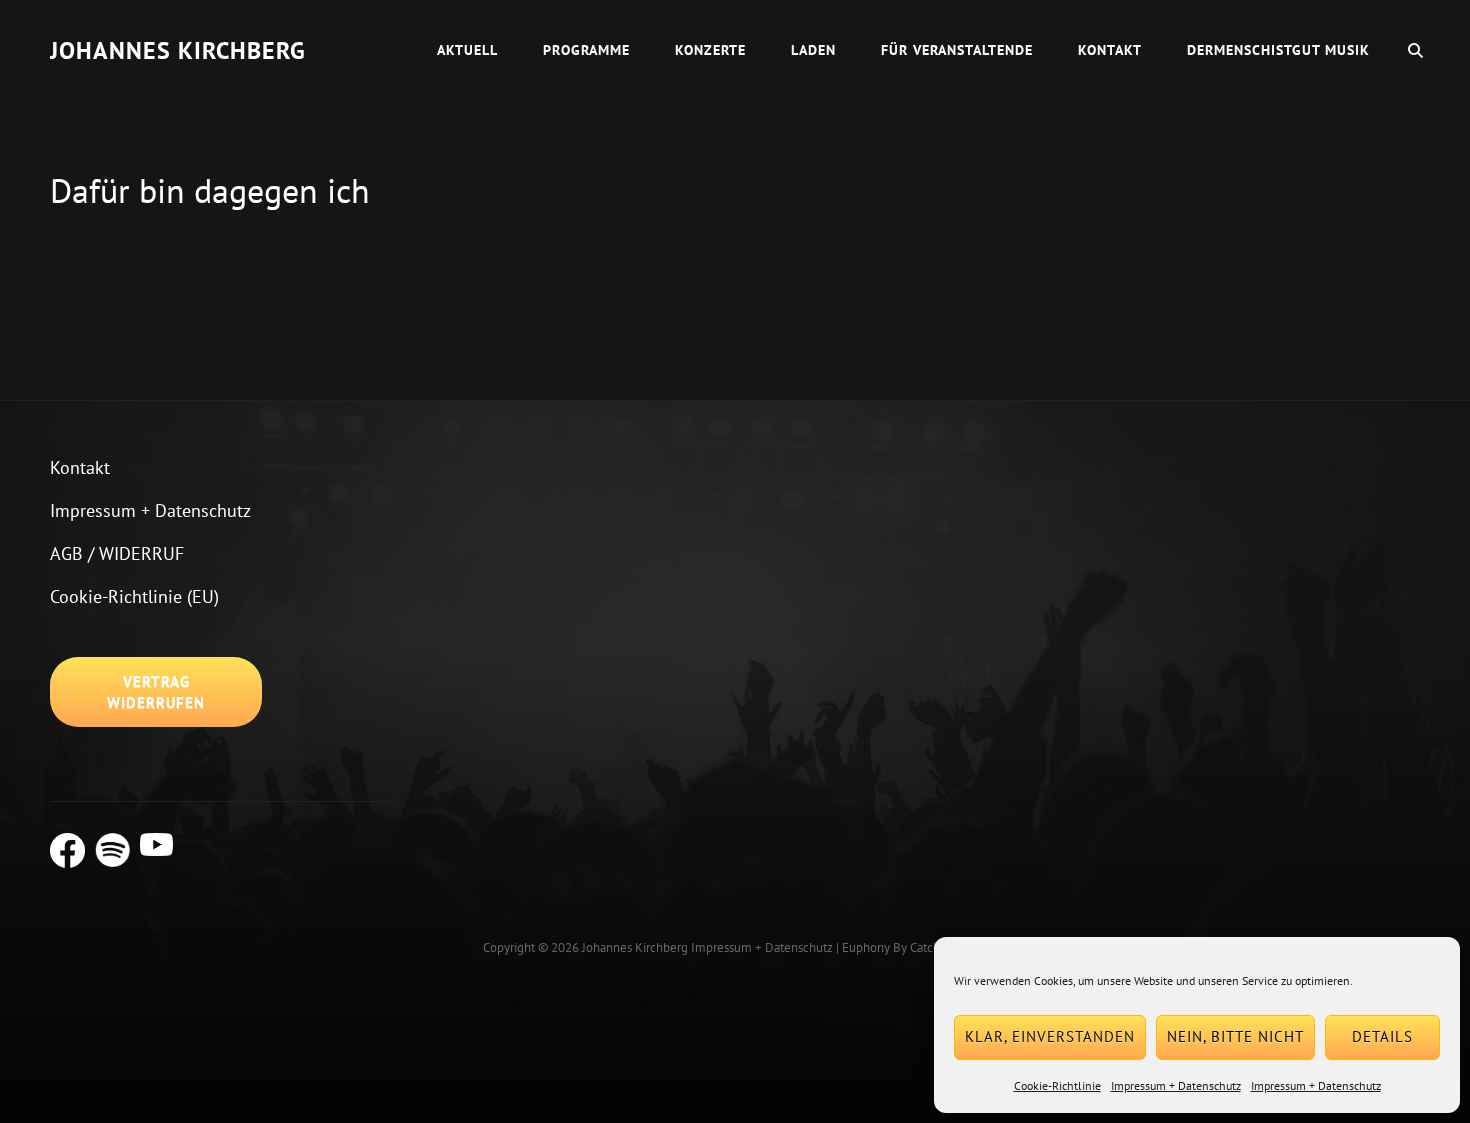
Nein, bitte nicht (1235, 1036)
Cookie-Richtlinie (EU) (134, 596)
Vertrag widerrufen (156, 692)
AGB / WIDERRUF (117, 553)
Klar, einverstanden (1050, 1036)
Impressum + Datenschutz (1176, 1085)
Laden (813, 50)
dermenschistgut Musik (1278, 50)
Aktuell (467, 50)
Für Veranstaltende (957, 50)
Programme (586, 50)
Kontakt (1110, 50)
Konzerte (710, 50)
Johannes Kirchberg (178, 50)
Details (1382, 1036)
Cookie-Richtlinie (1057, 1085)
